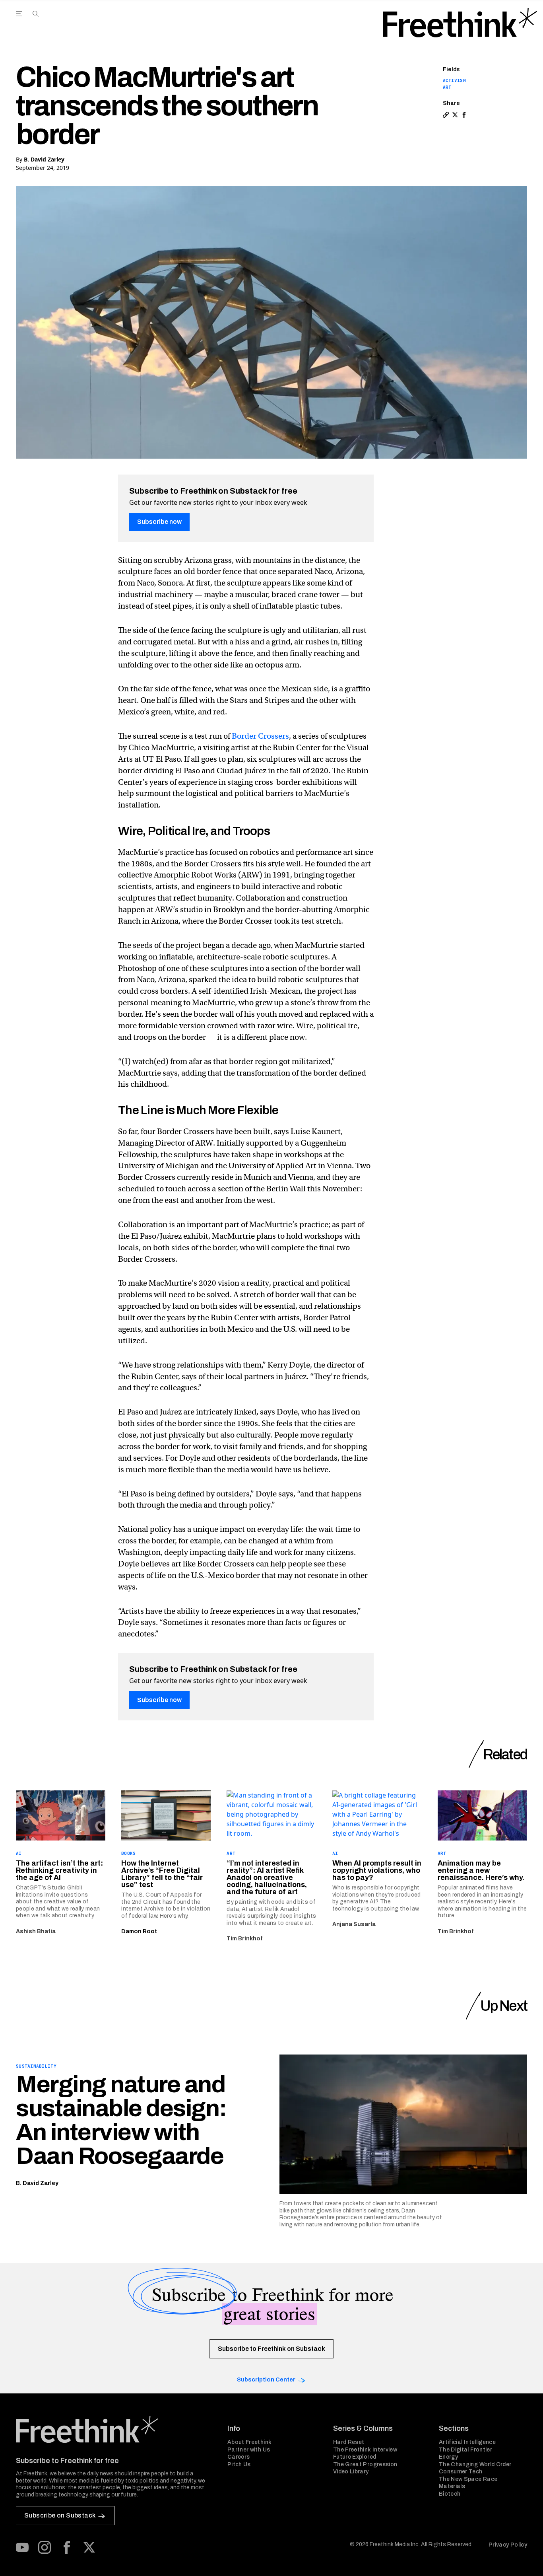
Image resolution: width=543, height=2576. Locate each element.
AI (19, 1853)
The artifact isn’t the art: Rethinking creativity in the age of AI (59, 1870)
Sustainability (36, 2066)
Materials (452, 2486)
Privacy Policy (508, 2545)
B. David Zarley (44, 159)
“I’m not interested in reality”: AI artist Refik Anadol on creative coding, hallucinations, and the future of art (267, 1878)
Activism (454, 80)
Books (128, 1853)
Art (447, 87)
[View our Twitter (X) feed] (89, 2547)
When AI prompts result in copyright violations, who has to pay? (377, 1870)
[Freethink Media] (113, 2429)
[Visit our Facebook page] (67, 2547)
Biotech (450, 2494)
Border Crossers (260, 736)
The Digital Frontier (465, 2450)
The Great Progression (365, 2464)
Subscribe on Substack (60, 2515)
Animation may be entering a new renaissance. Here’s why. (481, 1870)
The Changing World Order (475, 2464)
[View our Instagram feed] (45, 2547)
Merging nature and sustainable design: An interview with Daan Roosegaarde (121, 2120)
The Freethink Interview (365, 2450)
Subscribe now (159, 522)
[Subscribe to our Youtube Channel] (22, 2547)
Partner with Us (249, 2450)
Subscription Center (266, 2380)
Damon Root (139, 1931)
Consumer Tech (461, 2472)
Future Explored (355, 2457)
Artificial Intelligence (467, 2442)
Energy (448, 2457)
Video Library (351, 2472)
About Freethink (249, 2442)
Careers (239, 2457)
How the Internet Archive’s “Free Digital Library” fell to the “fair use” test (162, 1874)
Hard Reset (349, 2442)
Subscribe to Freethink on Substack (271, 2349)
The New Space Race (468, 2479)
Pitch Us (239, 2464)
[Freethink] (460, 23)
